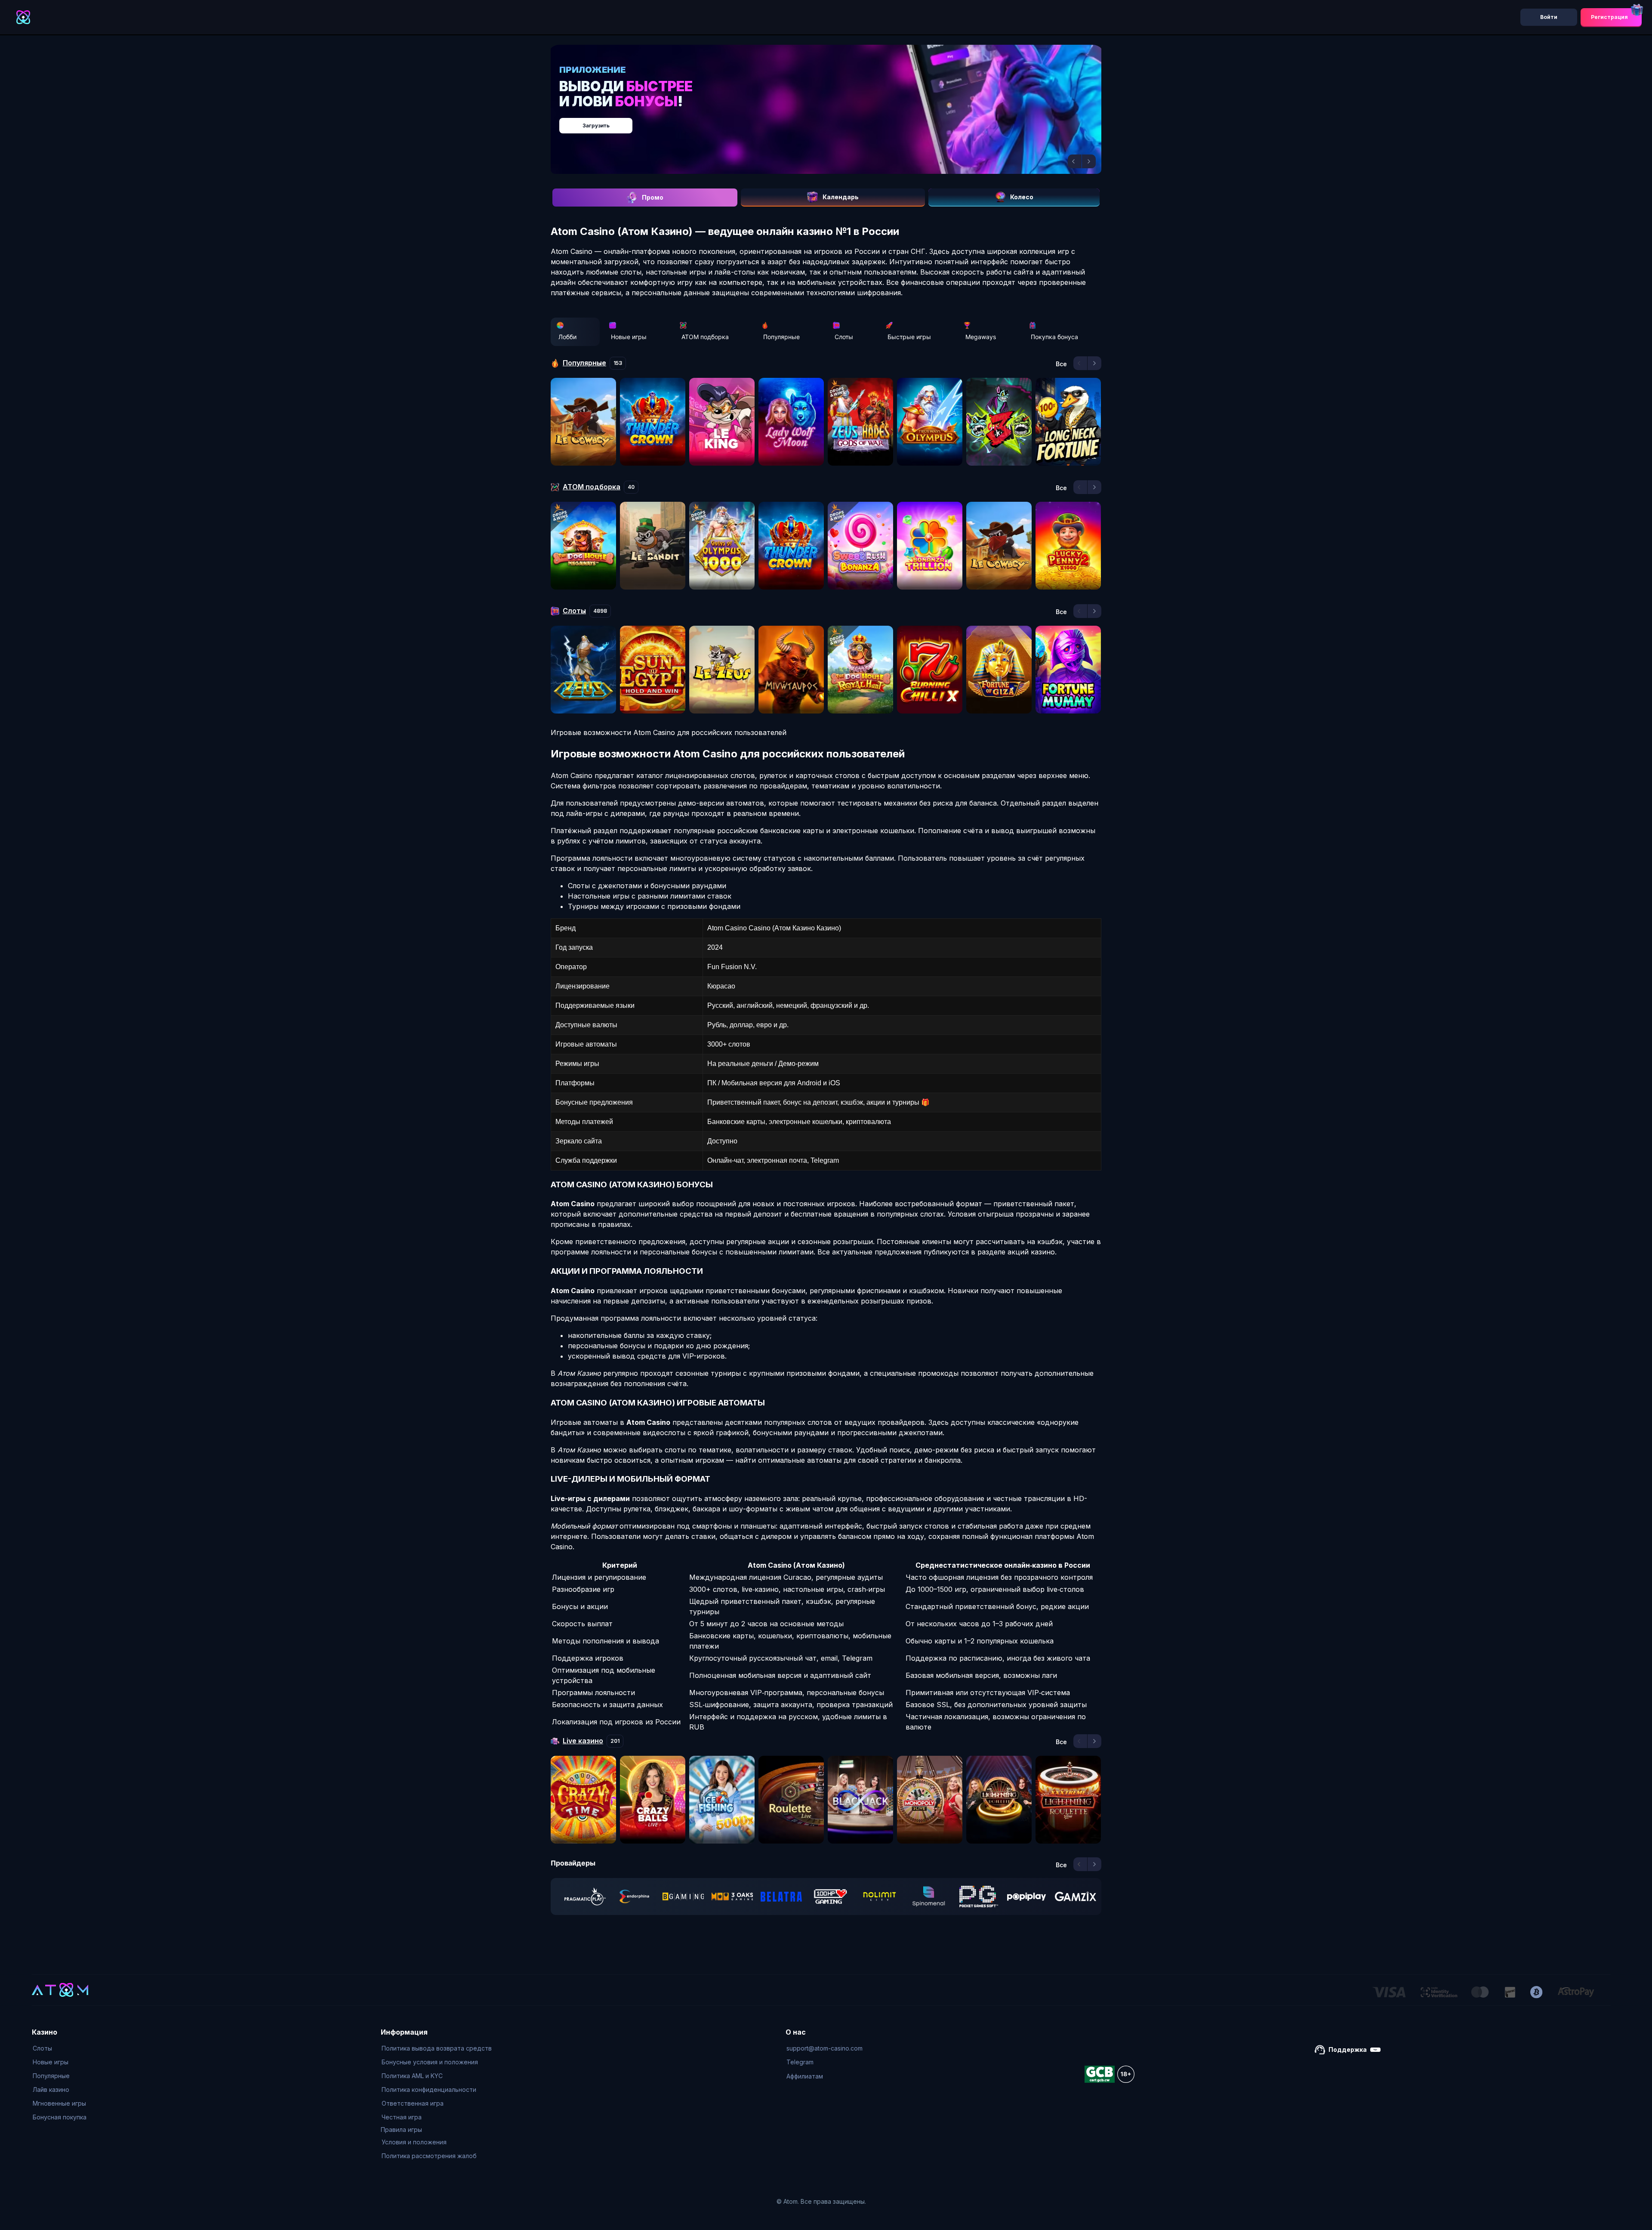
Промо (653, 197)
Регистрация (1609, 17)
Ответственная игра (413, 2103)
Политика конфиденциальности (429, 2089)
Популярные (781, 337)
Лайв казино (51, 2089)
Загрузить (835, 121)
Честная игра (402, 2117)
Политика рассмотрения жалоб (429, 2156)
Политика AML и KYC (412, 2076)
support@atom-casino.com (824, 2048)
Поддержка (1348, 2049)
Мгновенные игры (59, 2103)
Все (1061, 364)
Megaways (981, 337)
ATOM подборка (705, 337)
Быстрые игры (909, 337)
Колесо (1022, 197)
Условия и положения (414, 2142)
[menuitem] (60, 2048)
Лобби (567, 337)
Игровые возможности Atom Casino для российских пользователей (669, 732)
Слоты (844, 337)
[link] (585, 1896)
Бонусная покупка (60, 2117)
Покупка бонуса (1054, 337)
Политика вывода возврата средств (437, 2048)
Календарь (841, 197)
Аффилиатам (805, 2076)
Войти (1549, 17)
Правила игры (401, 2130)
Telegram (800, 2062)
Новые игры (629, 337)
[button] (1075, 161)
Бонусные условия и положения (430, 2062)
